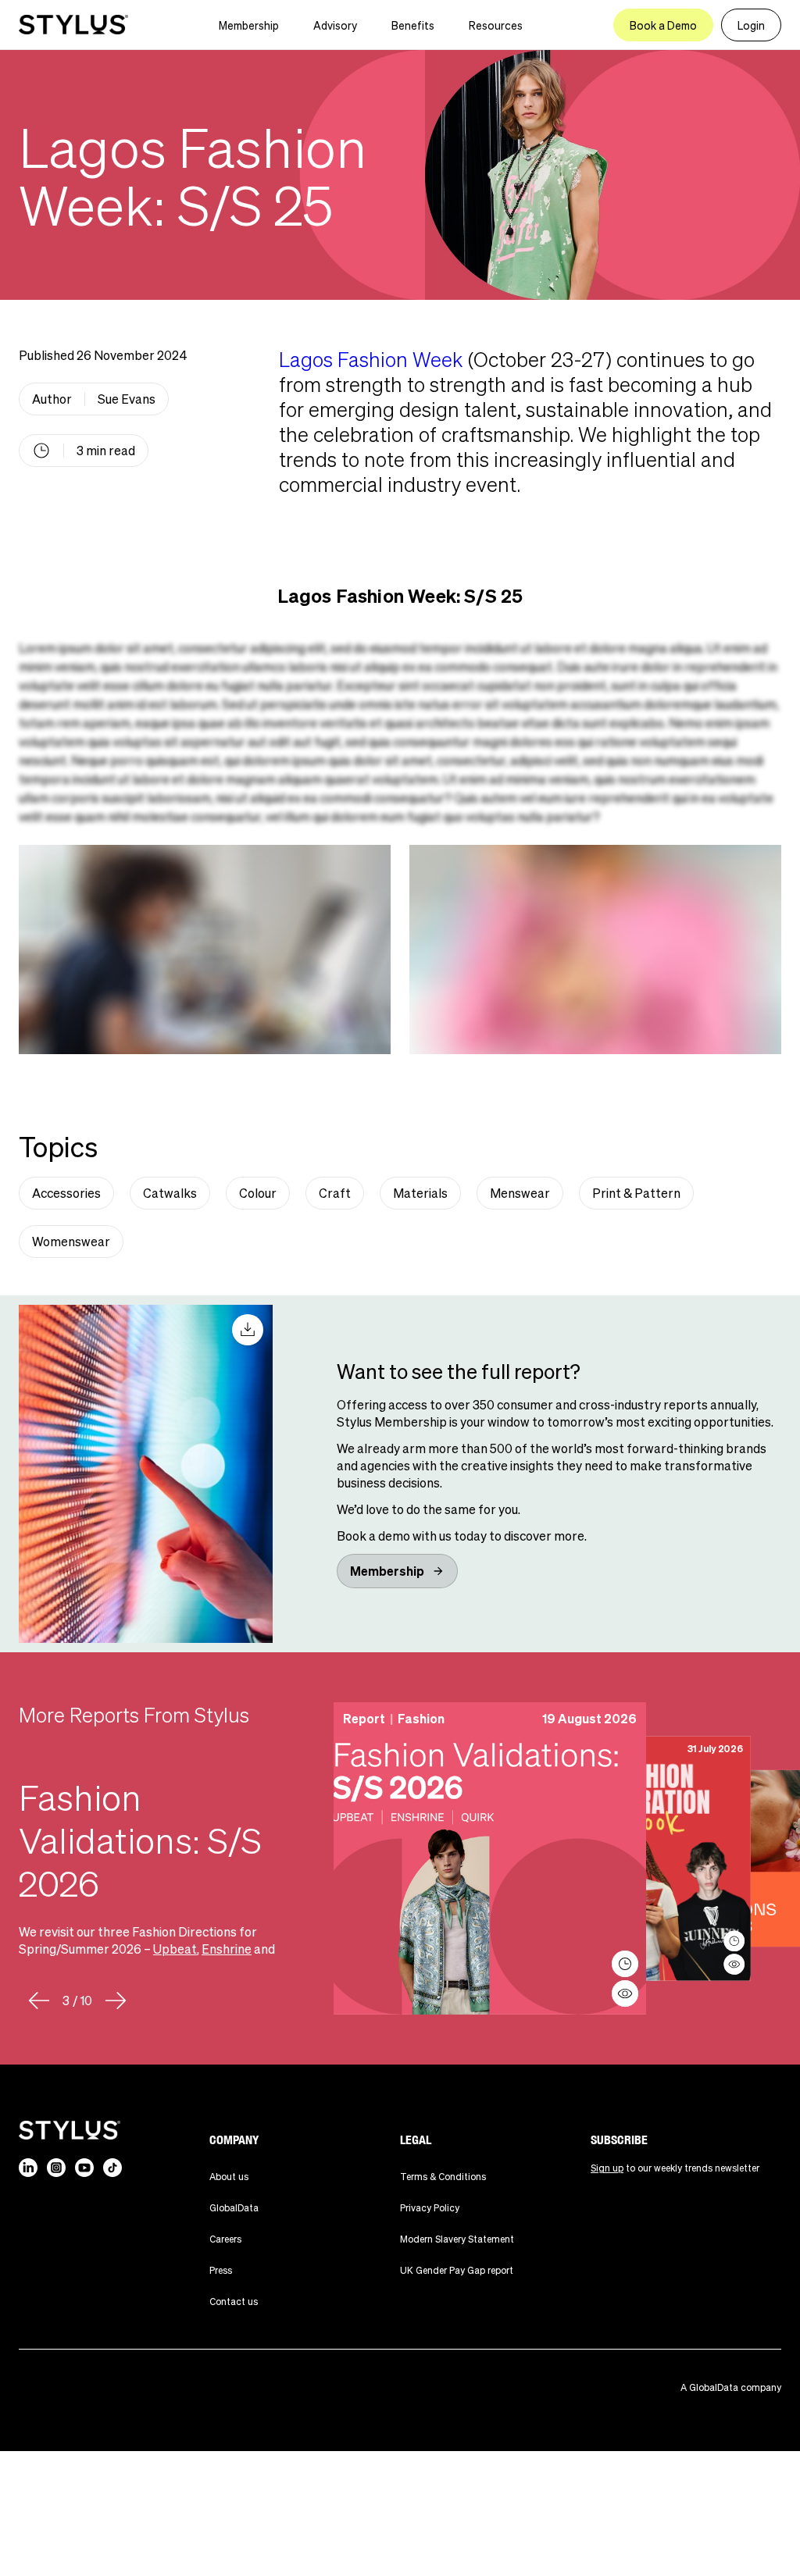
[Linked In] (28, 2168)
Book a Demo (663, 25)
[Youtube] (84, 2168)
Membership (249, 25)
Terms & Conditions (443, 2177)
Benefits (413, 25)
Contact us (234, 2302)
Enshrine (227, 1949)
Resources (496, 25)
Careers (225, 2239)
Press (221, 2270)
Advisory (335, 25)
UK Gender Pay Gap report (457, 2270)
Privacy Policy (430, 2208)
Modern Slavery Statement (457, 2239)
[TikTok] (112, 2168)
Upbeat (175, 1949)
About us (229, 2177)
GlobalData (234, 2208)
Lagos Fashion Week (371, 359)
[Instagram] (56, 2168)
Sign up (607, 2168)
